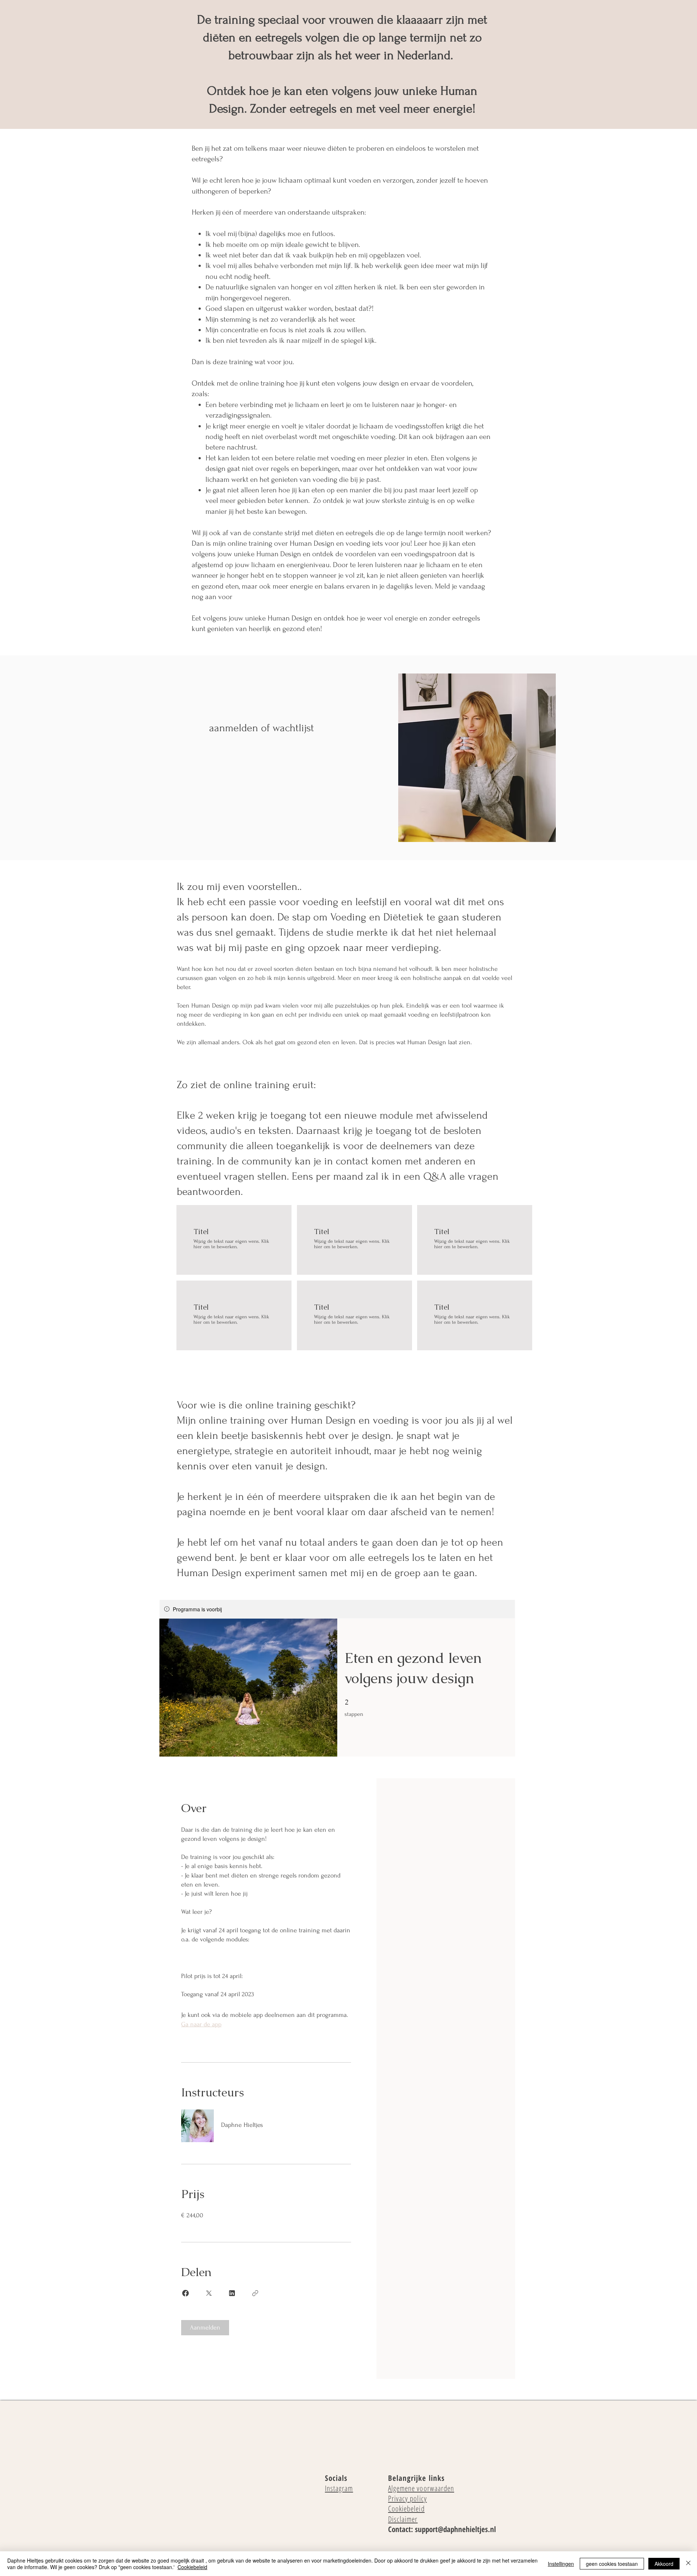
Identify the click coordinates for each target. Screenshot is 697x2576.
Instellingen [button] (561, 2564)
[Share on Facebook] (186, 2293)
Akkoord (664, 2564)
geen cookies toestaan (612, 2564)
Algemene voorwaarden (421, 2488)
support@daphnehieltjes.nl (455, 2529)
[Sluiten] (688, 2564)
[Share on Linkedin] (232, 2293)
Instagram (339, 2488)
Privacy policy (407, 2498)
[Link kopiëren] (255, 2293)
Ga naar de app (201, 2024)
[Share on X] (209, 2293)
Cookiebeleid (406, 2508)
